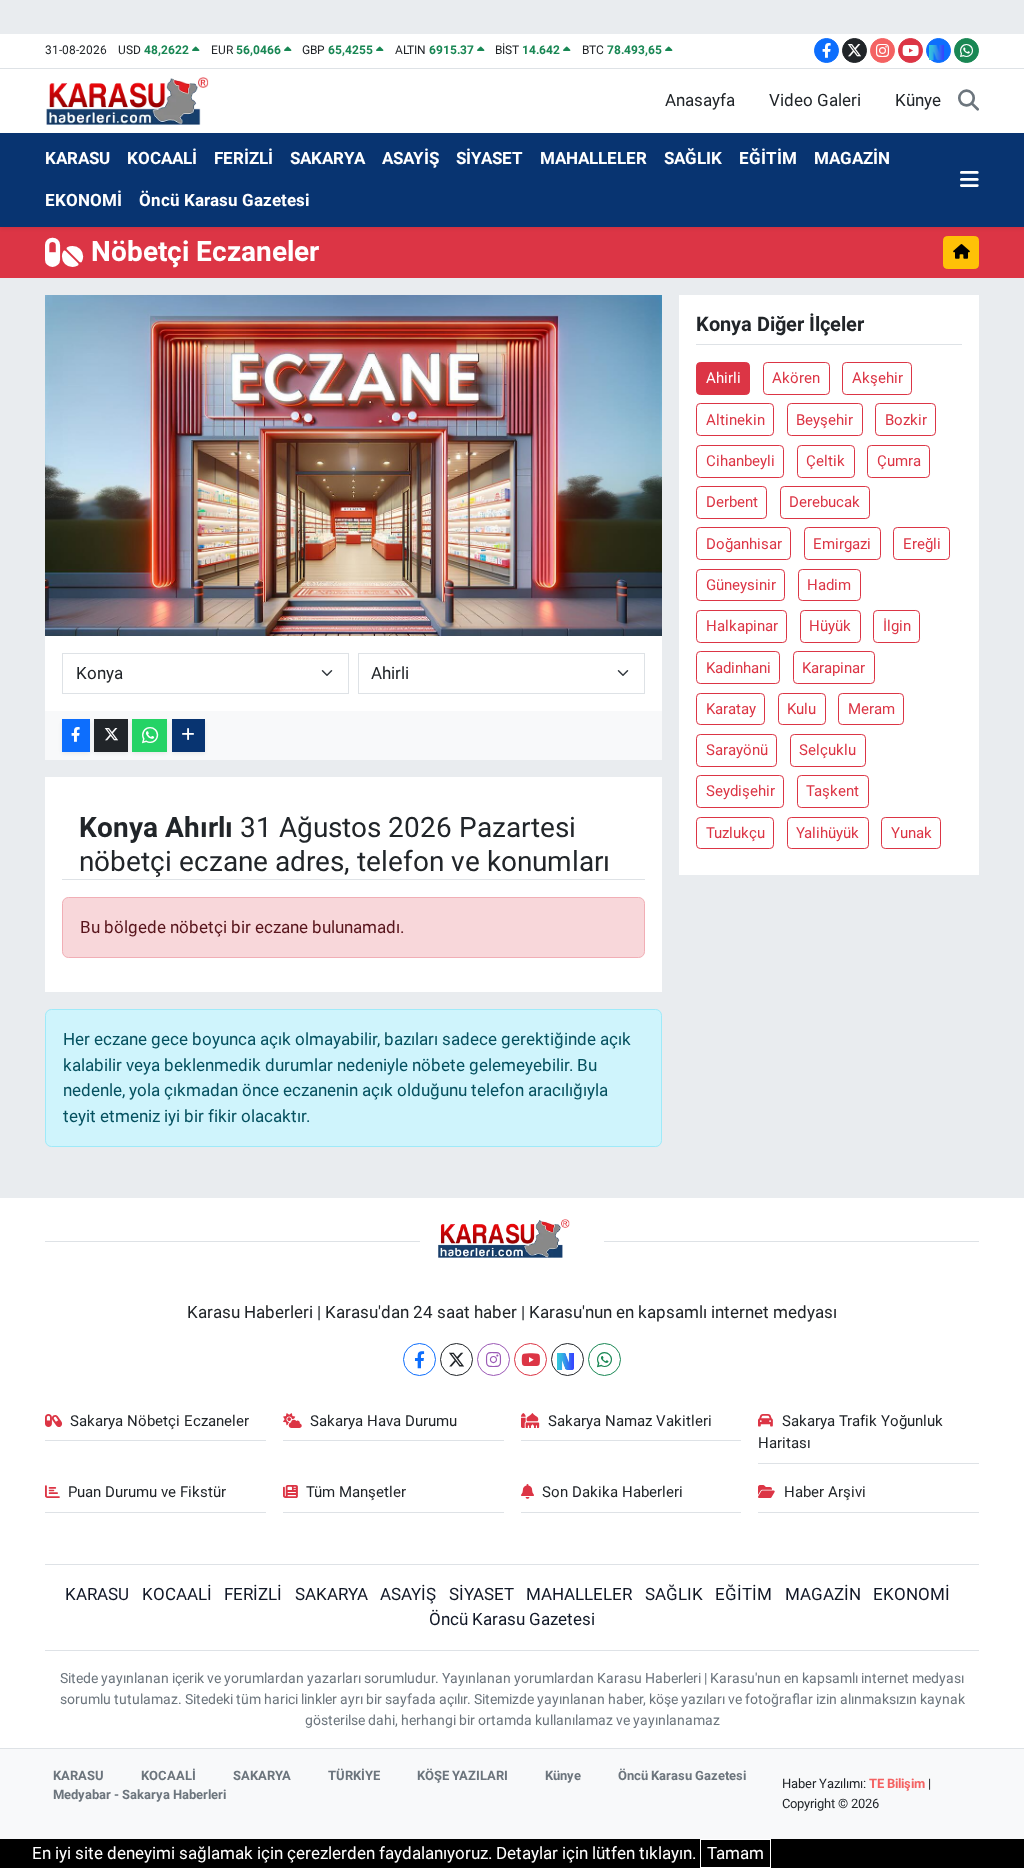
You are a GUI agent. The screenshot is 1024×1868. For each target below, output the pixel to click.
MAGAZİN (852, 158)
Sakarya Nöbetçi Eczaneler (159, 1421)
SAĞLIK (693, 158)
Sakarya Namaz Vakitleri (630, 1421)
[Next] (567, 1359)
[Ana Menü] (969, 180)
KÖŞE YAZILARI (462, 1775)
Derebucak (824, 502)
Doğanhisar (744, 544)
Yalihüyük (827, 833)
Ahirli (723, 378)
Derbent (732, 502)
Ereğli (922, 544)
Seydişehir (740, 791)
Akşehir (877, 378)
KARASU (77, 158)
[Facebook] (419, 1359)
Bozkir (906, 420)
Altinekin (735, 420)
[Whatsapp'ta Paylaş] (149, 735)
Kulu (801, 709)
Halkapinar (742, 626)
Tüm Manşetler (356, 1492)
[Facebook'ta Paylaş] (76, 735)
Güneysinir (741, 585)
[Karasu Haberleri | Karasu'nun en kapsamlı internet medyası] (137, 99)
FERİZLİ (243, 158)
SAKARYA (327, 158)
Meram (871, 709)
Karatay (731, 709)
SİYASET (489, 158)
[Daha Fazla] (188, 735)
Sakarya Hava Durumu (383, 1421)
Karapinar (833, 668)
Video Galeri (815, 100)
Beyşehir (824, 420)
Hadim (829, 585)
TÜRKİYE (354, 1775)
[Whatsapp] (604, 1359)
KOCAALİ (162, 158)
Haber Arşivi (825, 1492)
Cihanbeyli (740, 461)
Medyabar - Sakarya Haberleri (139, 1794)
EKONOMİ (83, 200)
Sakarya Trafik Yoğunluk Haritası (850, 1432)
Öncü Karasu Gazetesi (224, 200)
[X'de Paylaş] (111, 735)
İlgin (897, 626)
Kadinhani (738, 668)
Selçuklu (827, 750)
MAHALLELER (593, 158)
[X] (456, 1359)
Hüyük (830, 626)
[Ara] (968, 101)
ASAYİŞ (410, 158)
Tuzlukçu (735, 833)
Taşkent (832, 791)
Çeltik (825, 461)
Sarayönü (737, 750)
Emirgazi (842, 544)
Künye (918, 100)
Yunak (911, 833)
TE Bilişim (897, 1783)
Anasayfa (700, 100)
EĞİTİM (768, 158)
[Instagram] (493, 1359)
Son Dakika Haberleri (612, 1492)
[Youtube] (530, 1359)
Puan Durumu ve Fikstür (147, 1492)
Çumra (899, 461)
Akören (796, 378)
